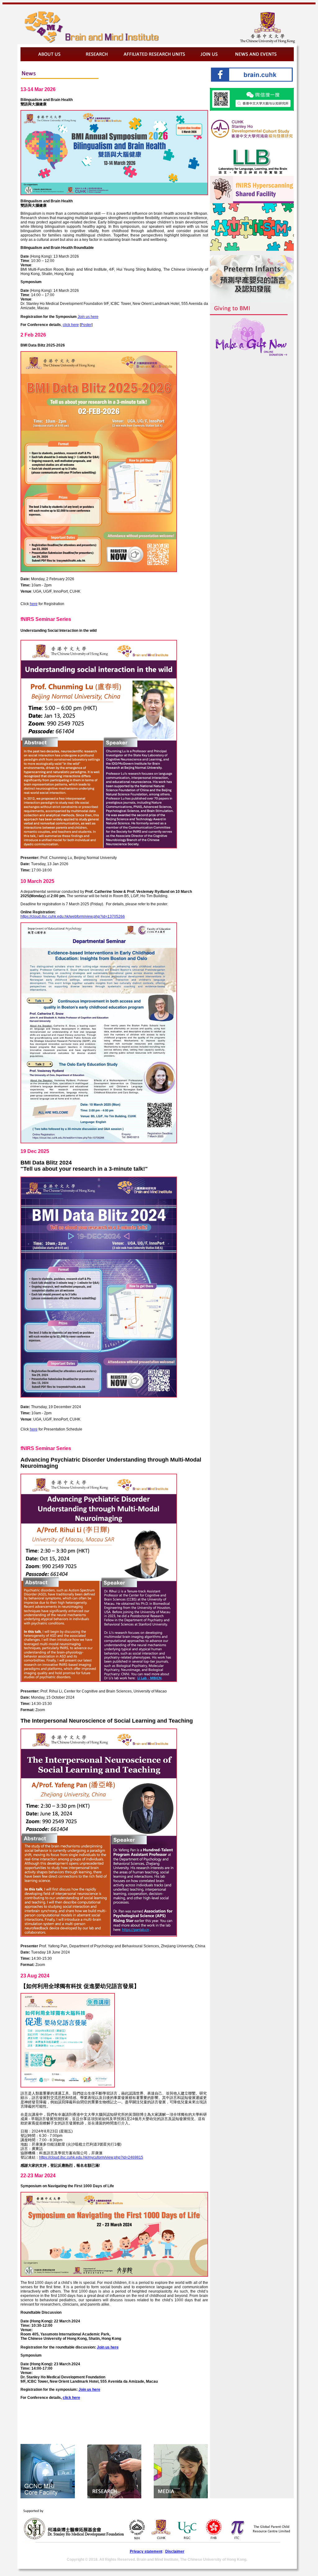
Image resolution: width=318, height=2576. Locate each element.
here (34, 604)
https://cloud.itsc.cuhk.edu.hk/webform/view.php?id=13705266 (73, 916)
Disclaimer (175, 2551)
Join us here (88, 317)
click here (71, 325)
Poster (86, 325)
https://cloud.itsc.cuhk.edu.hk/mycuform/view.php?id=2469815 (91, 2157)
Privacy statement (146, 2551)
